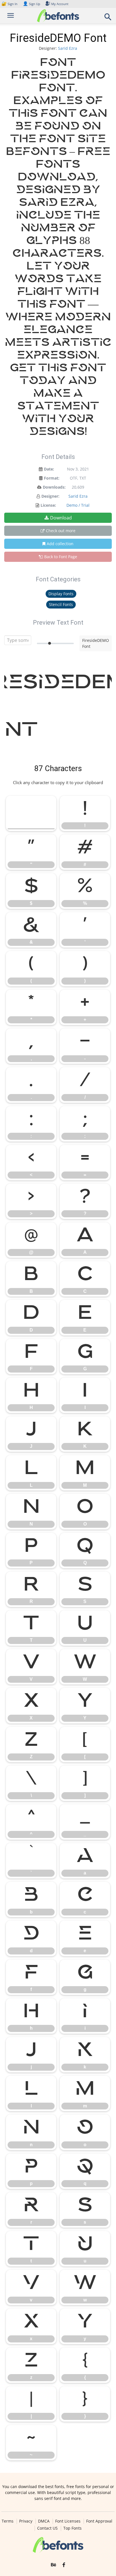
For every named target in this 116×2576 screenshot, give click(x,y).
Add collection (60, 544)
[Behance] (53, 2565)
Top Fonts (72, 2528)
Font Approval (99, 2521)
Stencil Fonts (61, 604)
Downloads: (54, 487)
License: (48, 505)
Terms (8, 2521)
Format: (52, 478)
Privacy (26, 2521)
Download (61, 518)
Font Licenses (68, 2521)
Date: (49, 469)
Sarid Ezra (68, 48)
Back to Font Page (61, 557)
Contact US (47, 2528)
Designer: (50, 496)
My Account (60, 4)
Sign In (10, 4)
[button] (108, 19)
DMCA (44, 2521)
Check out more (61, 531)
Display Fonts (61, 594)
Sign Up (32, 4)
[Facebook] (64, 2565)
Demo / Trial (78, 505)
